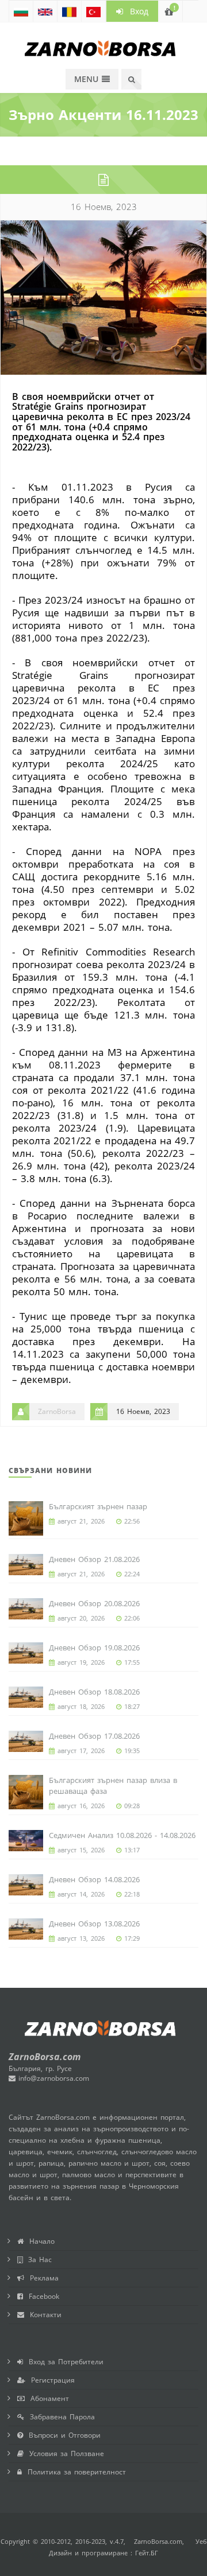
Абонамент (47, 2398)
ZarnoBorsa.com (158, 2541)
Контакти (43, 2315)
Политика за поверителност (74, 2472)
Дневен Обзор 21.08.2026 (94, 1559)
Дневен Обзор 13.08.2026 (94, 1924)
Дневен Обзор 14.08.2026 (94, 1879)
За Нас (37, 2260)
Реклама (41, 2278)
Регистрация (50, 2380)
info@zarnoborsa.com (52, 2078)
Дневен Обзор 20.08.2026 (94, 1603)
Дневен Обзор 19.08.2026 (94, 1648)
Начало (39, 2241)
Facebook (41, 2296)
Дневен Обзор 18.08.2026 (94, 1692)
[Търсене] (131, 79)
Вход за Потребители (63, 2362)
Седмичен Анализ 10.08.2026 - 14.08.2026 (122, 1835)
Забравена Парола (60, 2417)
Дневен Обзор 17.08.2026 (94, 1736)
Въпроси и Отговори (62, 2435)
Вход (136, 11)
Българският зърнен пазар (98, 1506)
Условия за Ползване (64, 2453)
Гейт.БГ (147, 2553)
